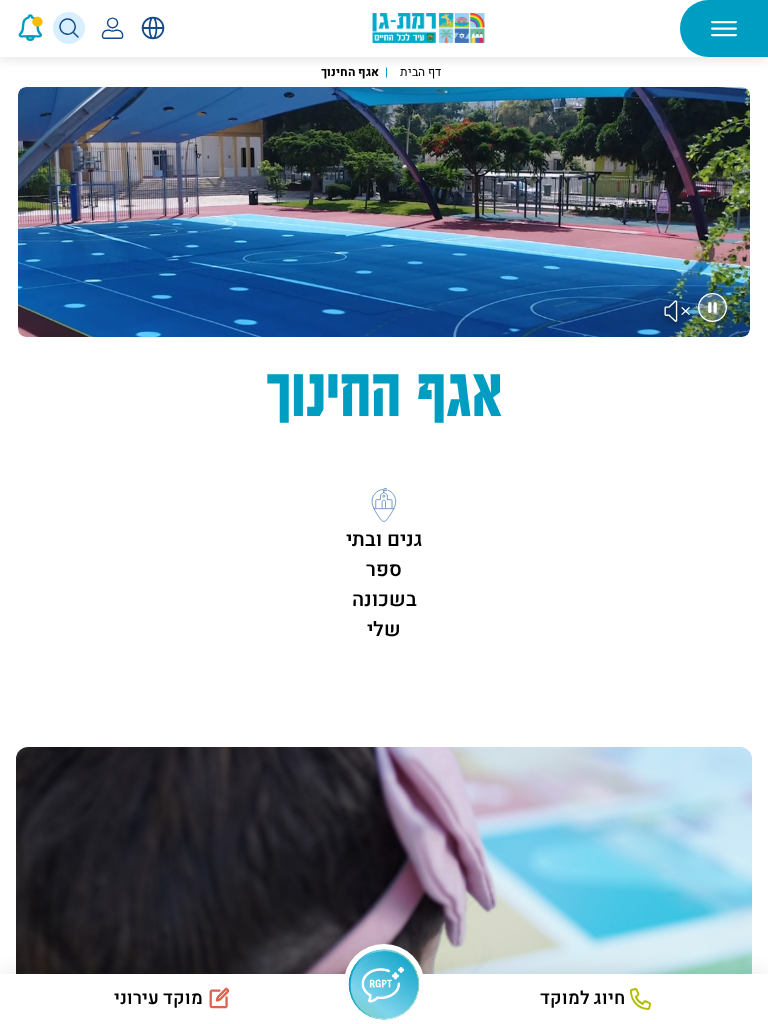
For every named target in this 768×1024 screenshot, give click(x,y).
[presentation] (2, 28)
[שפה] (153, 28)
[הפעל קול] (678, 311)
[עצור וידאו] (712, 307)
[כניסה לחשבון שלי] (113, 28)
